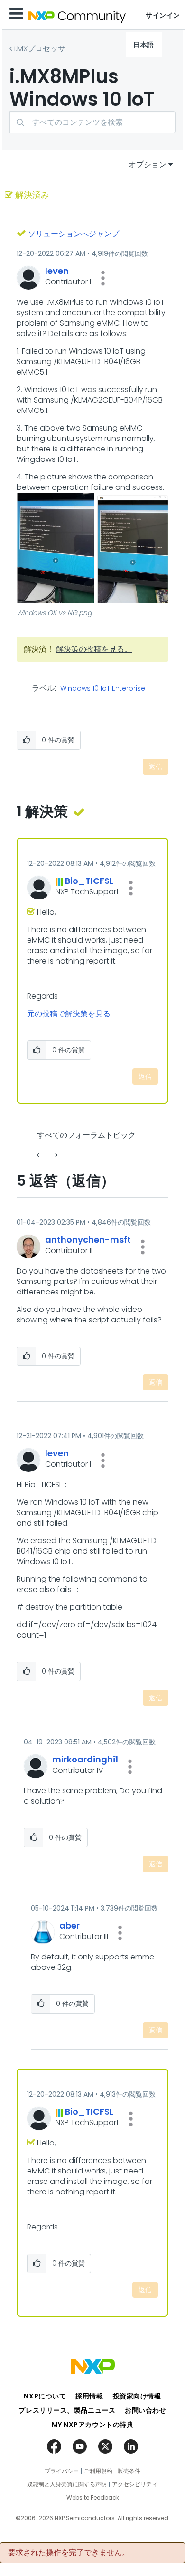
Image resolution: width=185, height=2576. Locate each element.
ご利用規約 (98, 2471)
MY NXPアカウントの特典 (93, 2425)
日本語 (144, 45)
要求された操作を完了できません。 (69, 2553)
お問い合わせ (145, 2410)
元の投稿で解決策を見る (69, 1014)
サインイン (163, 15)
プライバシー (62, 2471)
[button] (103, 278)
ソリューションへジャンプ (74, 234)
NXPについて (45, 2396)
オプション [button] (148, 164)
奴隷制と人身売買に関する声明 (67, 2484)
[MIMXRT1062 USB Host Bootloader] (39, 1155)
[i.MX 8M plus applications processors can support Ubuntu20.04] (55, 1155)
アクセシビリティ (135, 2484)
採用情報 (89, 2396)
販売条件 (129, 2471)
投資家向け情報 (137, 2396)
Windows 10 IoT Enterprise (103, 689)
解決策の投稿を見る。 (94, 649)
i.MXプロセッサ (40, 49)
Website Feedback (93, 2498)
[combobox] (92, 122)
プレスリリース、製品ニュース (67, 2410)
